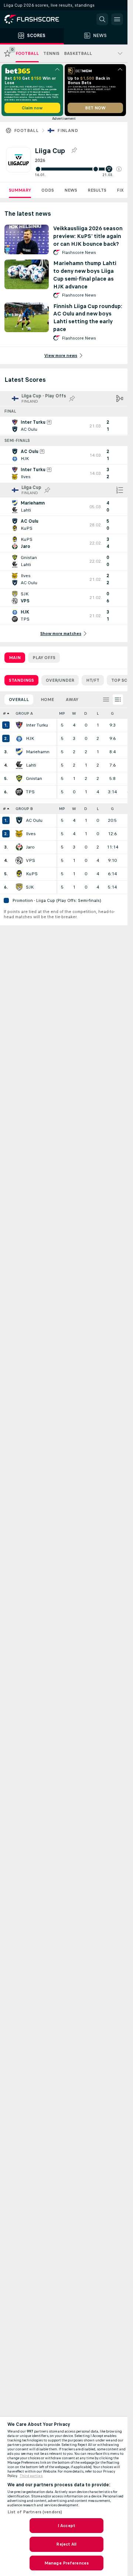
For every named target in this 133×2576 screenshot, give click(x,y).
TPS (30, 792)
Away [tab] (72, 700)
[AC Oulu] (19, 820)
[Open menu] (117, 19)
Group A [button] (24, 713)
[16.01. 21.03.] (78, 169)
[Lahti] (19, 765)
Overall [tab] (19, 700)
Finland (68, 130)
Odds (48, 190)
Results (97, 190)
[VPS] (19, 860)
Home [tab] (47, 700)
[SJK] (19, 887)
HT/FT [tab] (93, 680)
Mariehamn (38, 752)
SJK (30, 887)
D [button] (86, 713)
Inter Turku (37, 725)
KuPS (32, 874)
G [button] (112, 713)
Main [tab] (15, 658)
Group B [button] (24, 809)
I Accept (66, 2526)
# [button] (4, 713)
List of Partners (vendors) (35, 2512)
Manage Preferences (66, 2563)
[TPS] (19, 792)
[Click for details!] (64, 426)
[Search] (102, 19)
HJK (30, 738)
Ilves (31, 834)
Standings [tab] (21, 680)
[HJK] (19, 738)
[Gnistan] (19, 778)
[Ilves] (19, 834)
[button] (119, 169)
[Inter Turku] (19, 725)
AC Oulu (34, 820)
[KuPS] (19, 874)
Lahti (31, 765)
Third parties (31, 2476)
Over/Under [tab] (60, 680)
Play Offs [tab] (44, 658)
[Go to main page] (37, 19)
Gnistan (34, 778)
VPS (30, 860)
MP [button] (62, 713)
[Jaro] (19, 847)
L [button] (98, 713)
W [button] (74, 713)
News (71, 190)
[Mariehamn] (19, 752)
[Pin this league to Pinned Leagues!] (74, 151)
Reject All (66, 2544)
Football (26, 130)
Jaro (30, 847)
